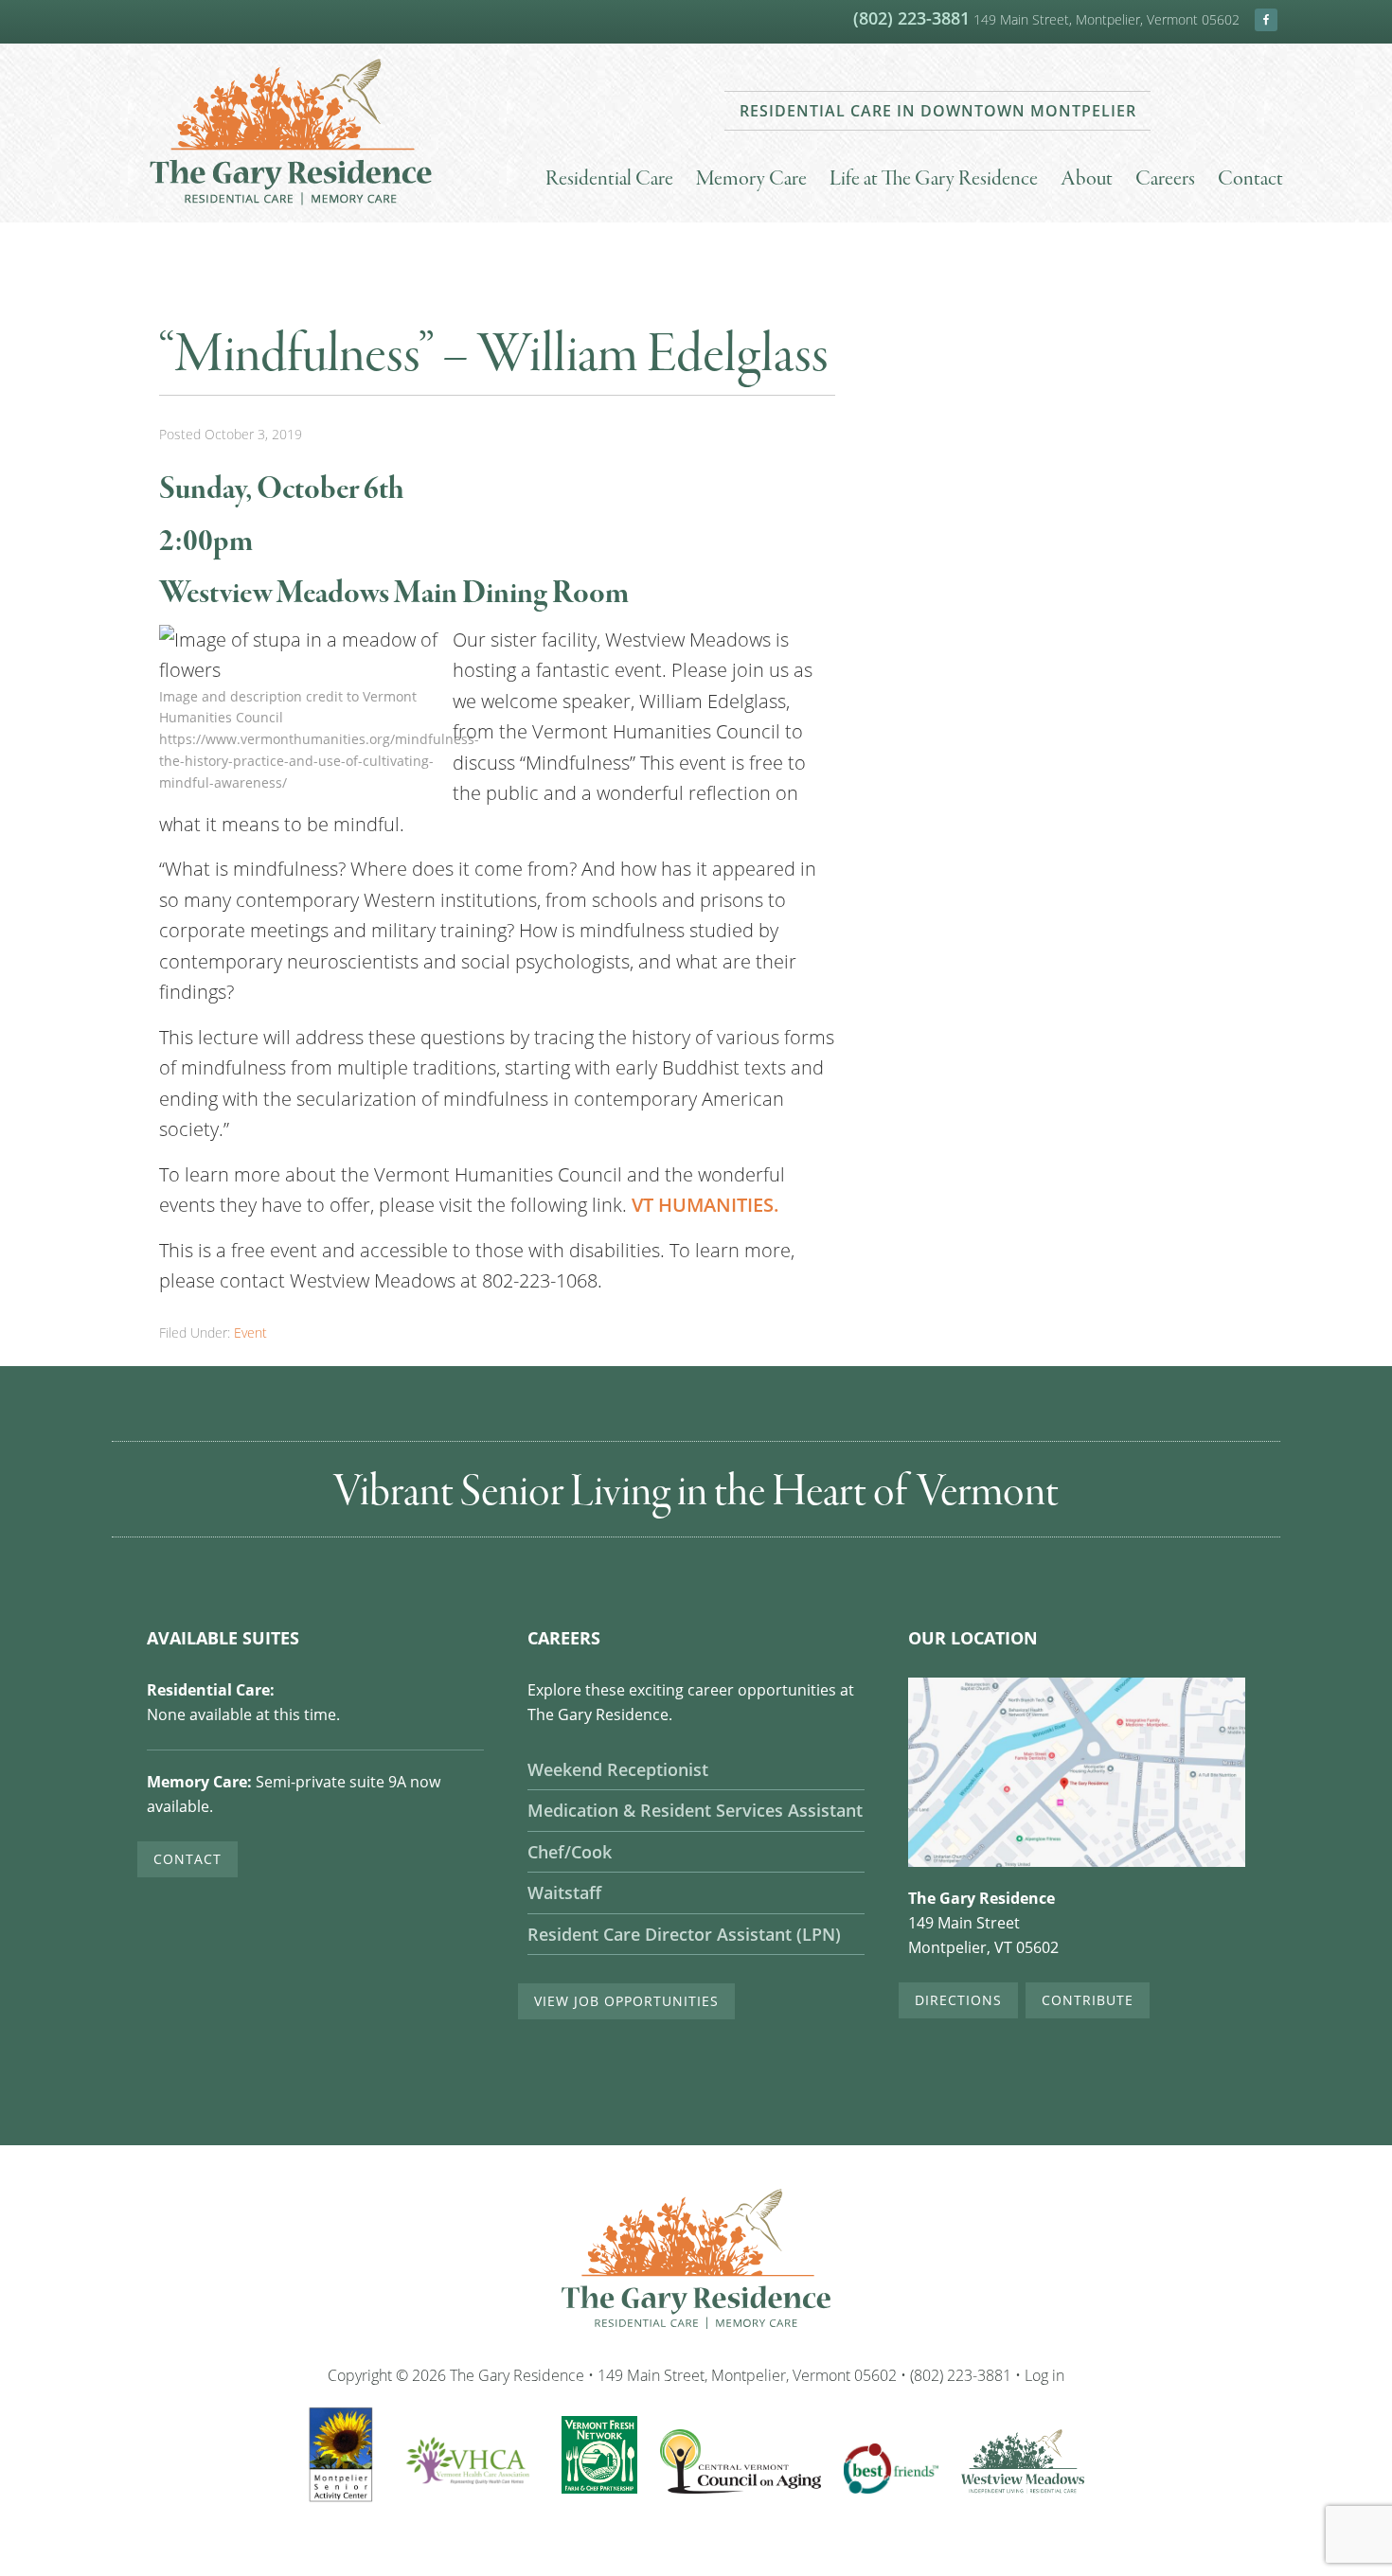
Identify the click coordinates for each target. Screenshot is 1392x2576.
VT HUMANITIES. (705, 1205)
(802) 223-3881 (911, 18)
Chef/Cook (570, 1852)
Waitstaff (564, 1893)
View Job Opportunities (626, 2001)
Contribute (1088, 2000)
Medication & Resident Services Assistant (695, 1811)
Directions (958, 2000)
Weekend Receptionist (618, 1770)
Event (250, 1332)
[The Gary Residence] (291, 208)
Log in (1044, 2375)
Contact (187, 1859)
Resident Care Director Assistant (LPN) (684, 1935)
